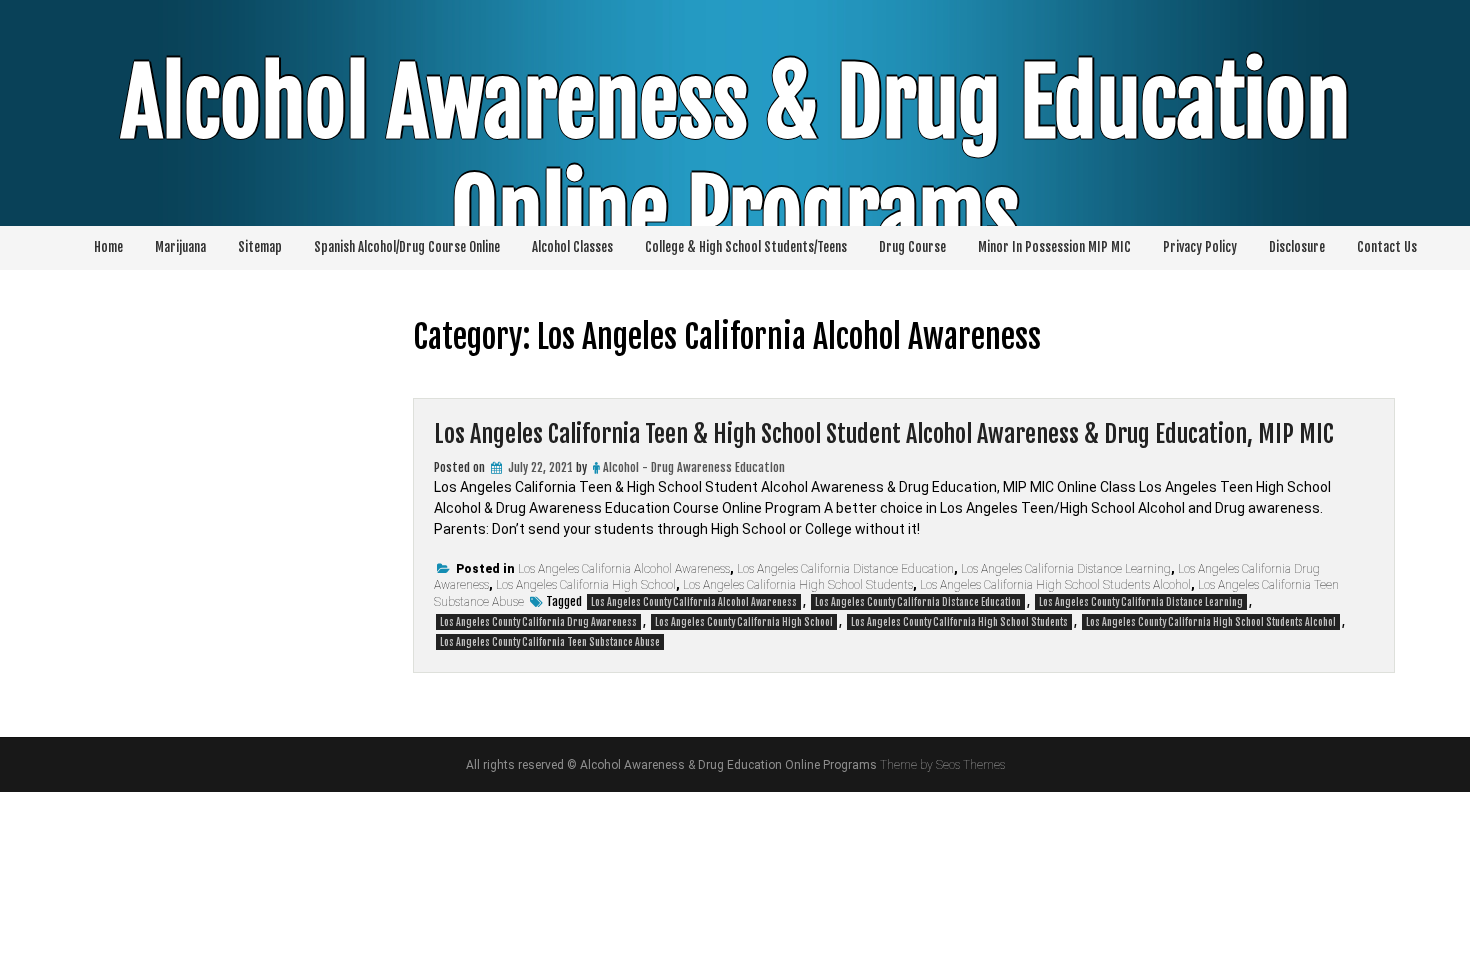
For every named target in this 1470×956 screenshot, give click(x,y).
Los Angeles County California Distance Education (918, 602)
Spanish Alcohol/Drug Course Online (407, 247)
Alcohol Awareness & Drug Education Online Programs (735, 159)
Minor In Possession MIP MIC (1054, 247)
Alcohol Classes (572, 247)
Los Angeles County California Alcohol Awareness (694, 602)
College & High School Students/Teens (746, 247)
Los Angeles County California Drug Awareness (538, 622)
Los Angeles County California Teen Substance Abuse (550, 642)
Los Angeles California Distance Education (845, 569)
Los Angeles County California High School (744, 622)
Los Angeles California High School (586, 585)
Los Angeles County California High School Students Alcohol (1211, 622)
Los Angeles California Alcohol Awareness (624, 569)
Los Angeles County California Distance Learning (1141, 602)
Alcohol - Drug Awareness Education (694, 467)
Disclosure (1297, 247)
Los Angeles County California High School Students (959, 622)
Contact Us (1387, 247)
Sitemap (260, 247)
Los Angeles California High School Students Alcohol (1055, 585)
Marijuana (180, 247)
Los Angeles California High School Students (798, 585)
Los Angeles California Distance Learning (1066, 569)
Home (108, 247)
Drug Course (912, 247)
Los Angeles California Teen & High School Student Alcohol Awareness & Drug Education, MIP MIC (884, 434)
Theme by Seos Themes (942, 765)
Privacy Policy (1200, 247)
